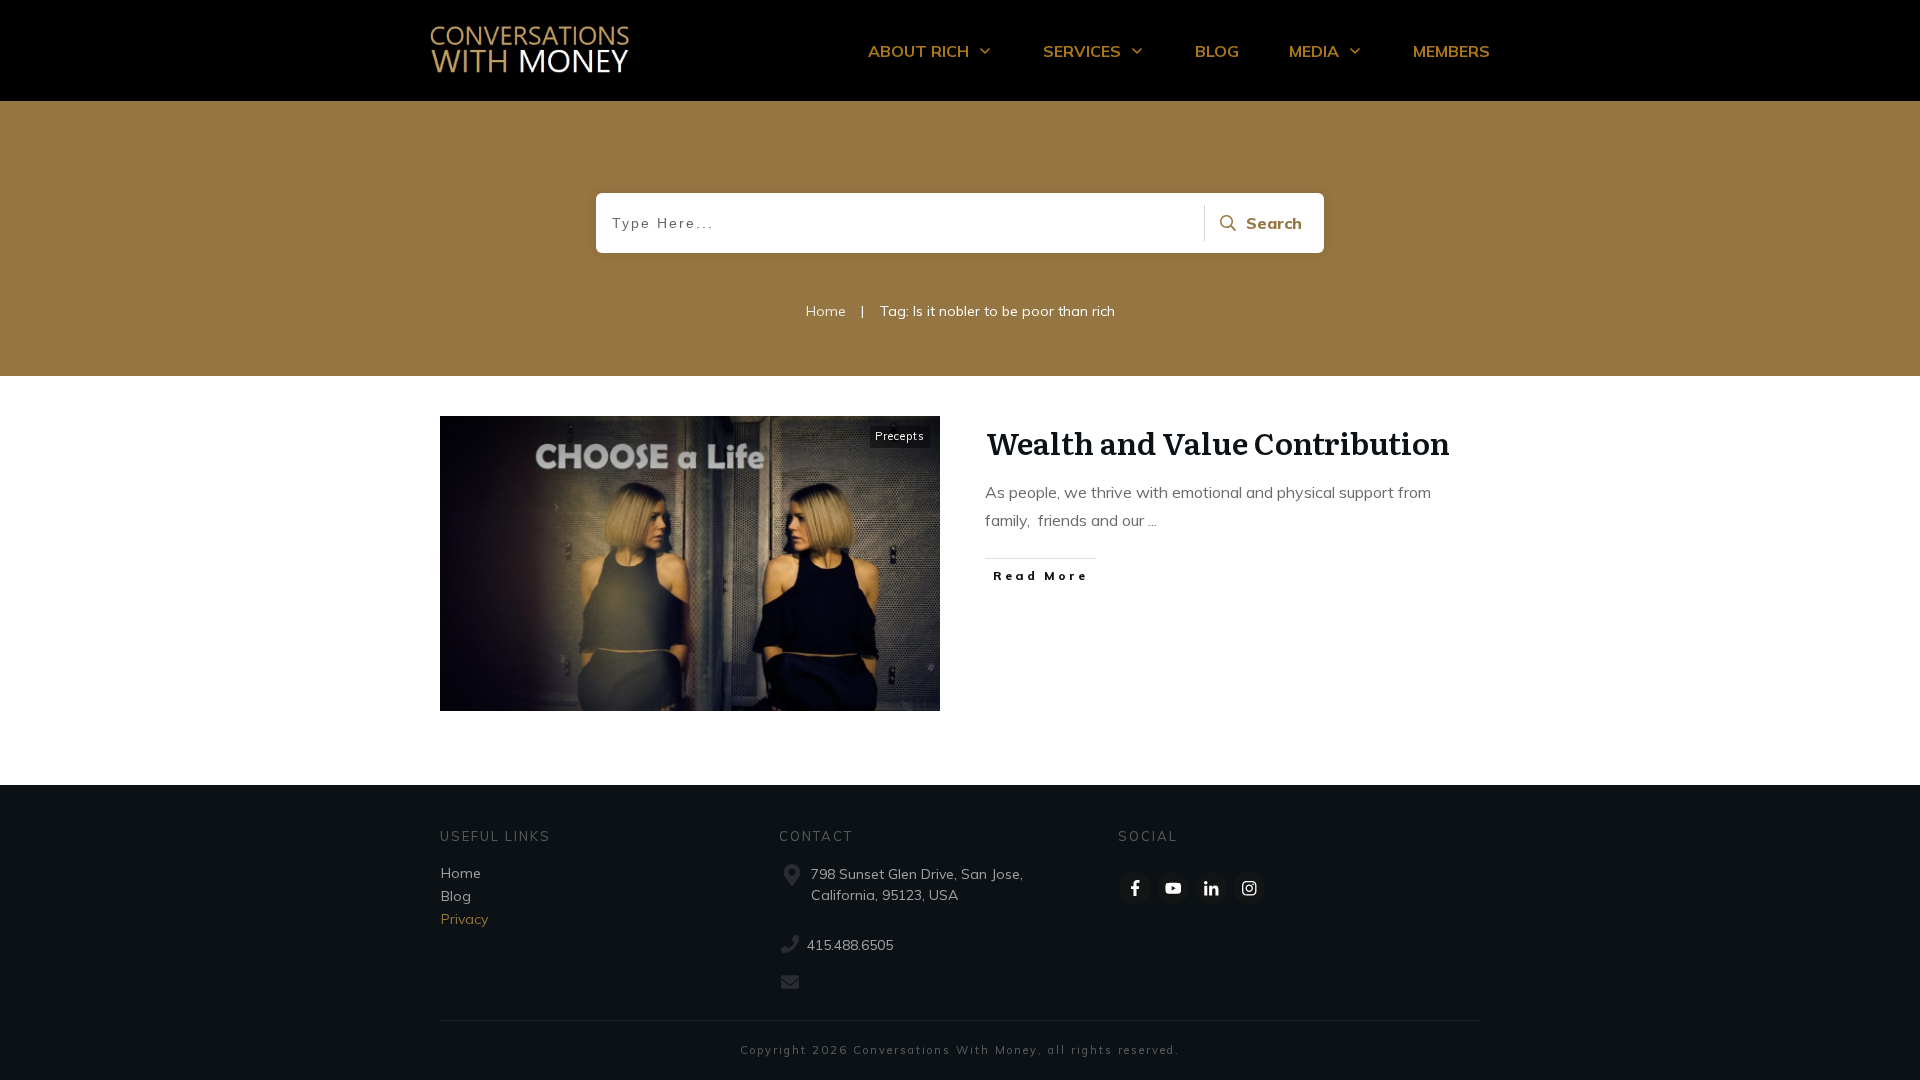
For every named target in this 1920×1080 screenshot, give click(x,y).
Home (461, 873)
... (1152, 520)
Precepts (900, 436)
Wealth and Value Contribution (1218, 442)
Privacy (464, 919)
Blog (456, 896)
